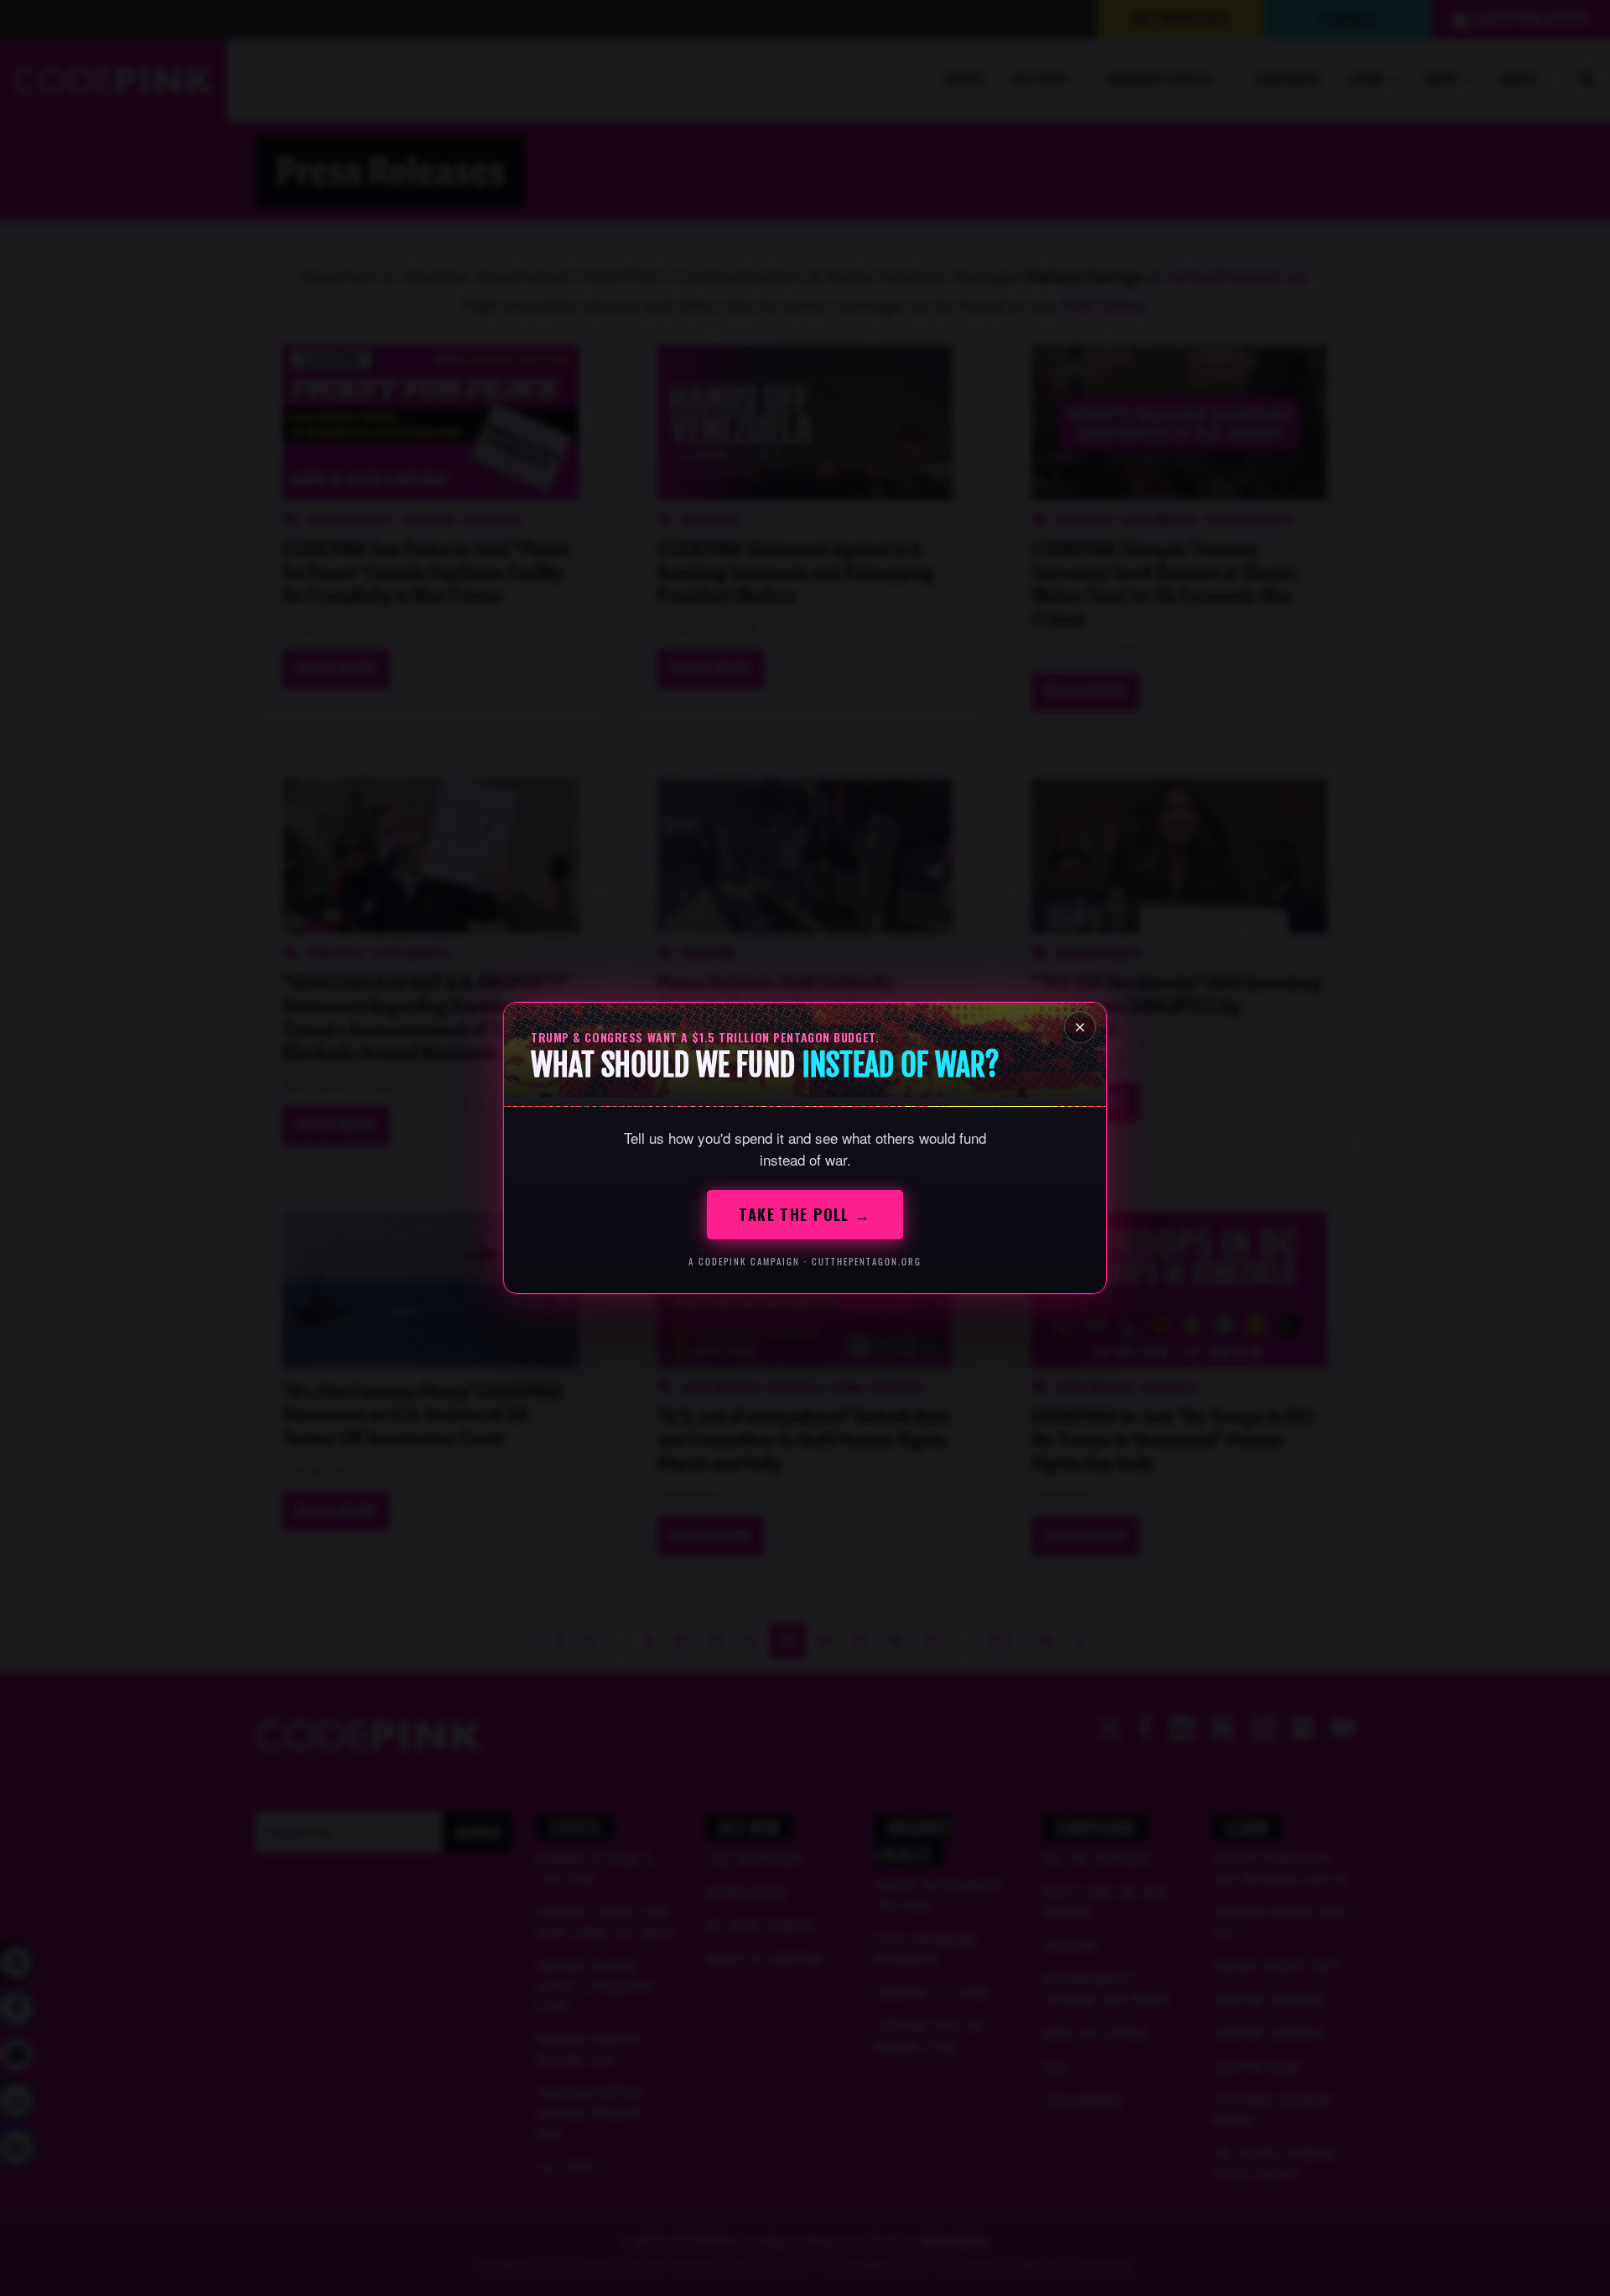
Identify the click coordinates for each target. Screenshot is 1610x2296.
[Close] (1080, 1027)
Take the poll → (805, 1214)
